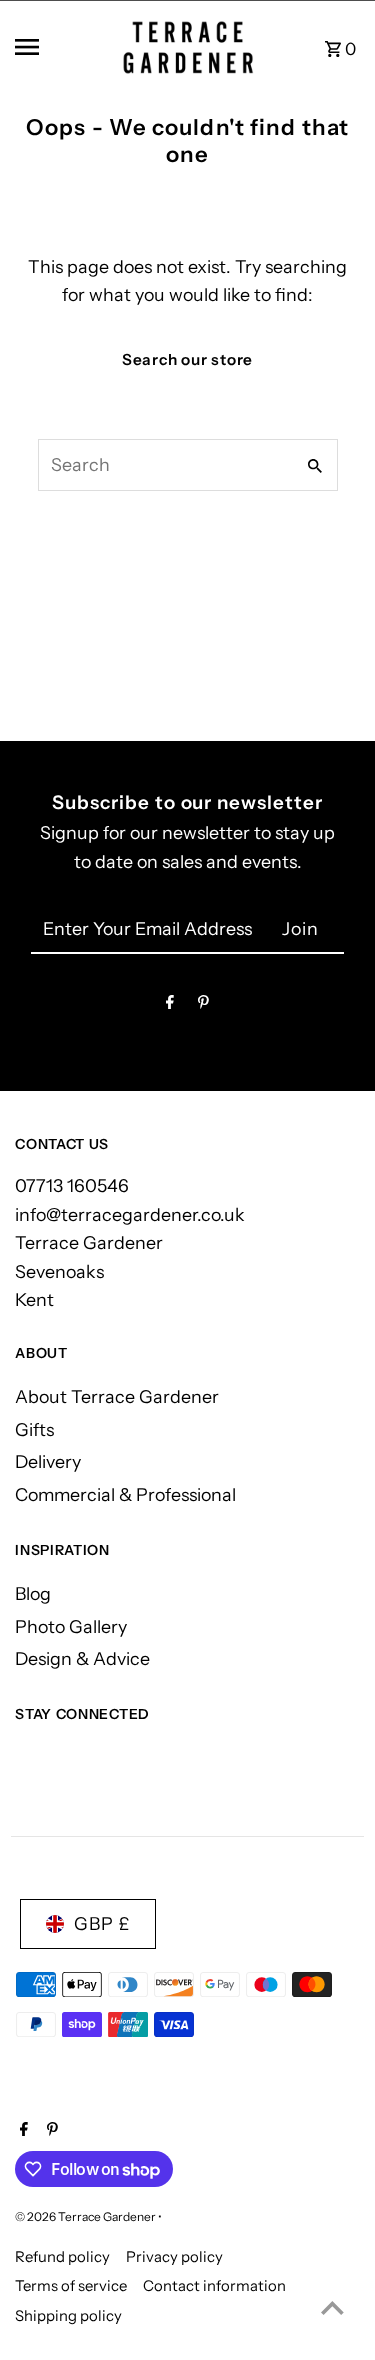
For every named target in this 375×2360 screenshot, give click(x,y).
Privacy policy (174, 2257)
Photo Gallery (71, 1626)
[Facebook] (170, 1006)
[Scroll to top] (332, 2307)
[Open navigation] (55, 47)
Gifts (34, 1429)
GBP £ (102, 1923)
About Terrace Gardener (117, 1396)
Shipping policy (68, 2316)
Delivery (48, 1461)
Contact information (214, 2286)
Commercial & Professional (125, 1494)
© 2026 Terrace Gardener (86, 2216)
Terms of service (71, 2286)
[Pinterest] (203, 1006)
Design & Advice (82, 1658)
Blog (33, 1593)
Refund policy (62, 2257)
